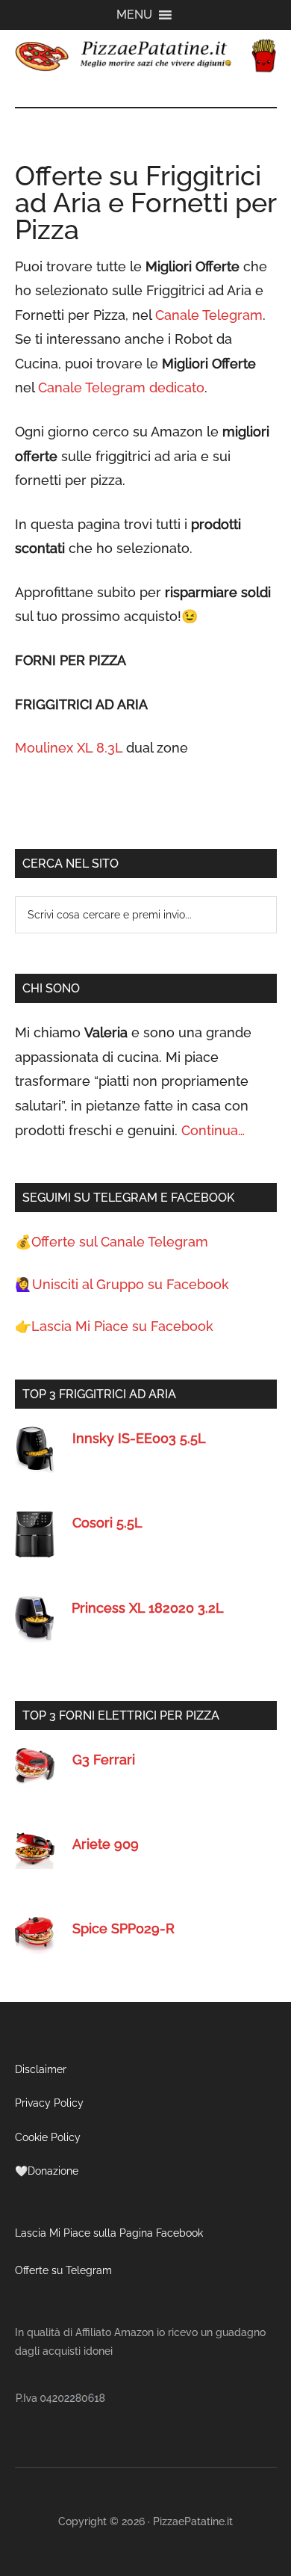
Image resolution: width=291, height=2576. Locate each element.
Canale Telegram (209, 315)
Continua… (213, 1130)
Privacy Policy (49, 2103)
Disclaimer (41, 2069)
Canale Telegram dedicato (121, 387)
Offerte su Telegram (63, 2270)
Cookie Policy (48, 2137)
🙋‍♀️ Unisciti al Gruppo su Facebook (122, 1284)
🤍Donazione (47, 2171)
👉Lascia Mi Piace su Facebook (114, 1326)
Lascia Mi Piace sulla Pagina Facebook (109, 2233)
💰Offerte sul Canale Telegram (112, 1242)
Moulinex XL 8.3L (69, 748)
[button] (134, 15)
